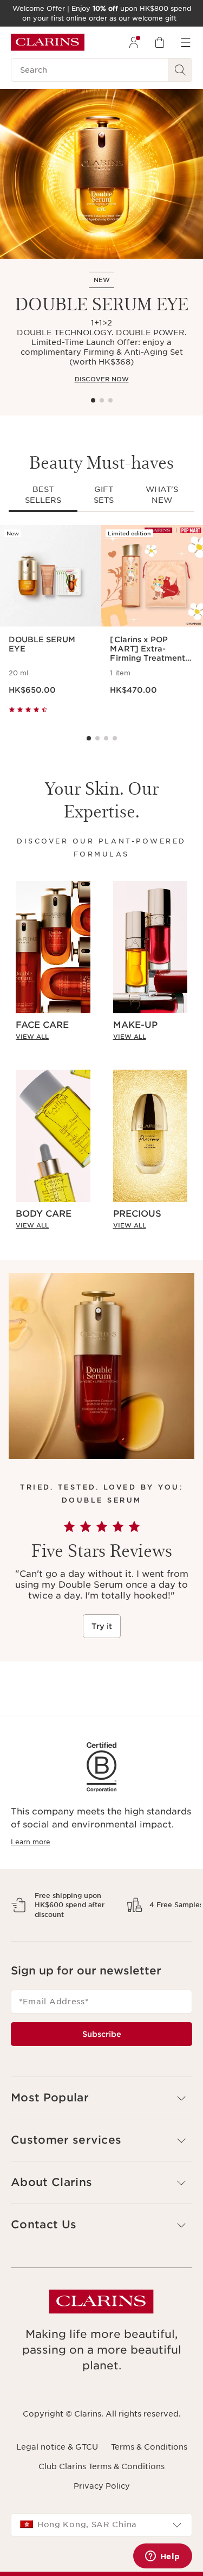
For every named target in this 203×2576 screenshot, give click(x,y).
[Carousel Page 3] (110, 400)
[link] (53, 1037)
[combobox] (101, 2563)
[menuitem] (134, 42)
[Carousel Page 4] (115, 738)
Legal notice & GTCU (57, 2484)
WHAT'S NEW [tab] (162, 495)
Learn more (31, 1842)
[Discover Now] (101, 174)
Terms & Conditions (149, 2484)
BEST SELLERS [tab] (43, 495)
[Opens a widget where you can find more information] (162, 2557)
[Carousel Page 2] (102, 400)
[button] (101, 2136)
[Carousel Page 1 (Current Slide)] (93, 400)
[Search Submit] (180, 70)
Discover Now (102, 379)
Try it (102, 1626)
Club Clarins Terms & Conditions (101, 2504)
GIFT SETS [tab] (104, 495)
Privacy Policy (102, 2524)
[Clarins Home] (48, 42)
